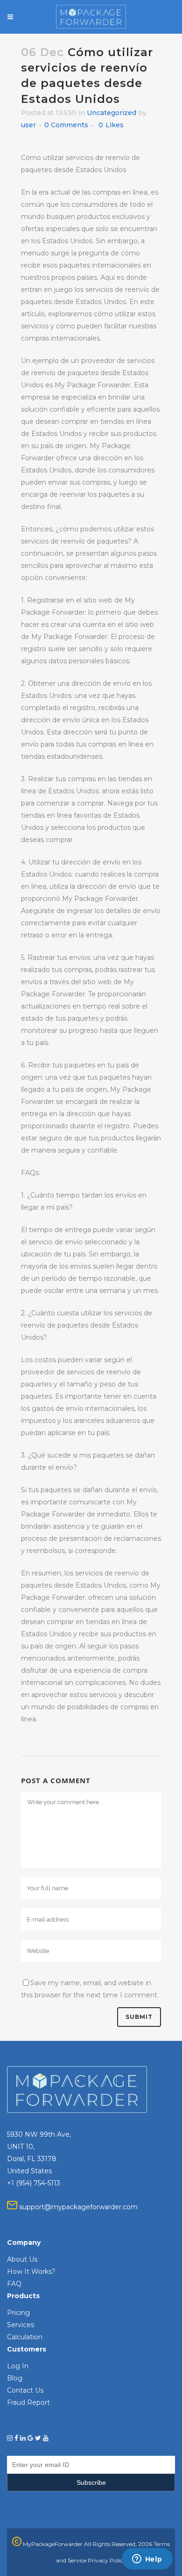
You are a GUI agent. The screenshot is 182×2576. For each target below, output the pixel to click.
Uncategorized (112, 113)
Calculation (25, 2337)
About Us (22, 2259)
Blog (15, 2378)
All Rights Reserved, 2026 (118, 2544)
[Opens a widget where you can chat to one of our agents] (147, 2560)
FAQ (14, 2284)
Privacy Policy (107, 2560)
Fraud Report (28, 2402)
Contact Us (25, 2390)
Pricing (18, 2313)
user (28, 125)
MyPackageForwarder (52, 2544)
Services (21, 2325)
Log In (18, 2366)
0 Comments (66, 125)
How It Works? (31, 2271)
